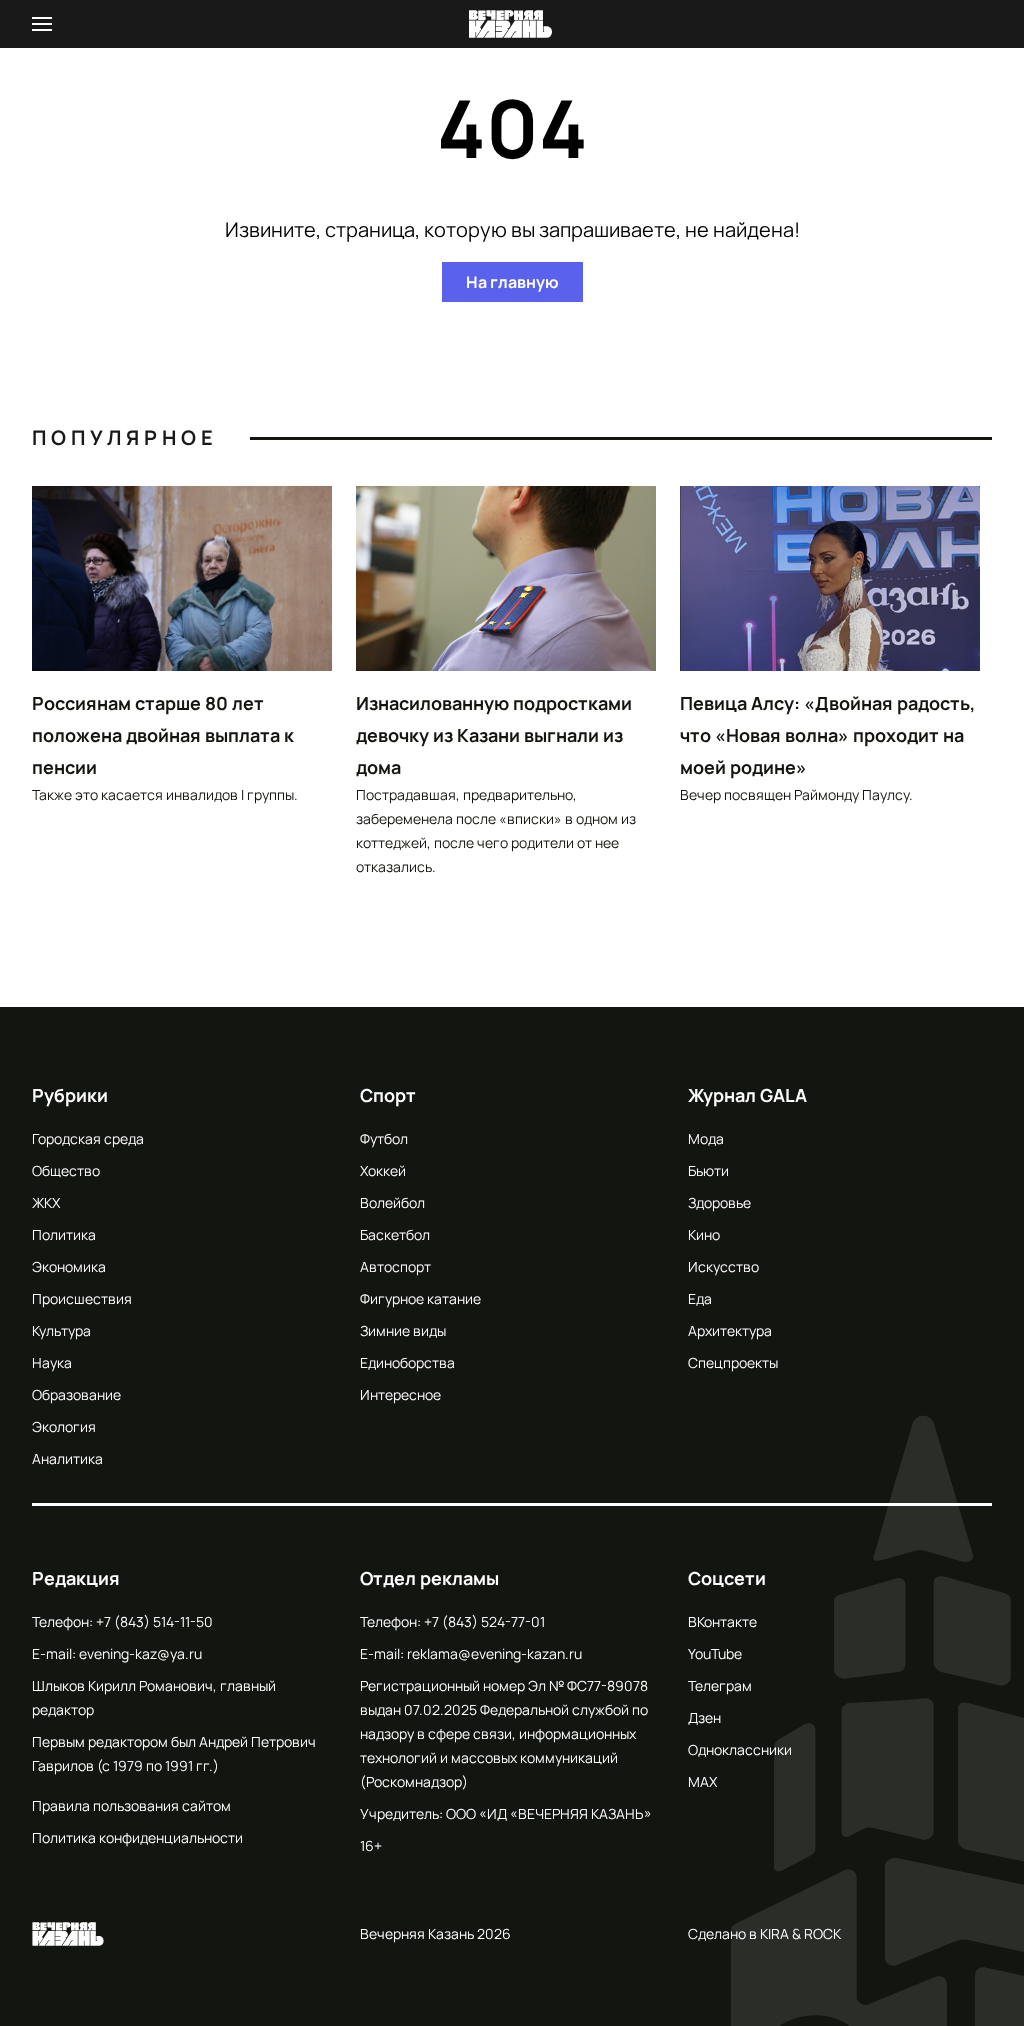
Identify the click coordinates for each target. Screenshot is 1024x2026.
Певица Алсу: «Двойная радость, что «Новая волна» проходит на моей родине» (827, 735)
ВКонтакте (722, 1621)
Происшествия (82, 1298)
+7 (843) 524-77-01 (484, 1621)
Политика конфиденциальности (137, 1837)
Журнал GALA (747, 1095)
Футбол (384, 1138)
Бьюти (708, 1170)
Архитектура (730, 1330)
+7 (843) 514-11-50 (154, 1621)
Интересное (400, 1394)
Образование (76, 1394)
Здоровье (719, 1202)
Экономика (69, 1266)
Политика (64, 1234)
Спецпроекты (733, 1362)
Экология (64, 1426)
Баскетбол (395, 1234)
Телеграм (720, 1685)
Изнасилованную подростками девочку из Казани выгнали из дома (494, 735)
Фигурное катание (420, 1298)
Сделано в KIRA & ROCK (764, 1933)
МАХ (702, 1781)
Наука (52, 1362)
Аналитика (67, 1458)
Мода (706, 1138)
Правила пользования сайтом (131, 1805)
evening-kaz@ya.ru (140, 1653)
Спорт (388, 1095)
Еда (700, 1298)
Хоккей (383, 1170)
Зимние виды (403, 1330)
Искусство (723, 1266)
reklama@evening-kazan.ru (494, 1653)
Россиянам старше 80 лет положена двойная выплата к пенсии (163, 735)
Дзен (704, 1717)
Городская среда (88, 1138)
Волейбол (392, 1202)
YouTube (715, 1653)
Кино (704, 1234)
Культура (61, 1330)
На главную (512, 282)
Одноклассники (740, 1749)
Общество (66, 1170)
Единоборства (407, 1362)
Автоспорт (395, 1266)
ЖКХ (46, 1202)
